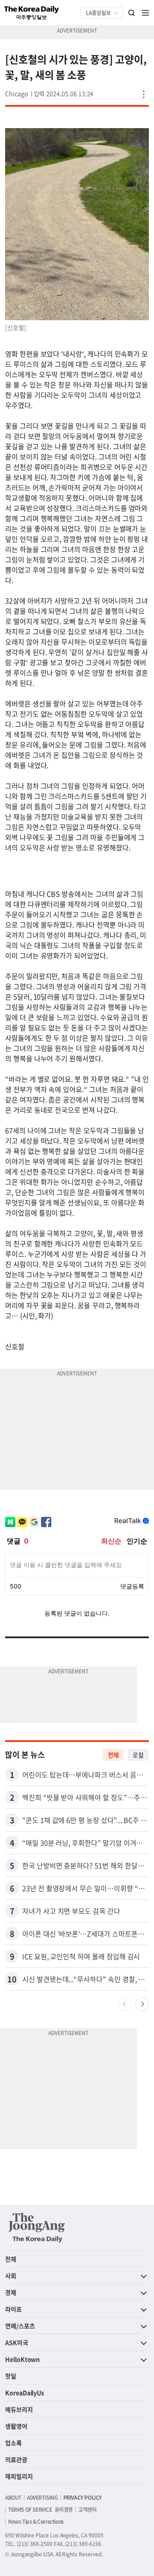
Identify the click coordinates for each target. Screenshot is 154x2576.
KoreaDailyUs (25, 2393)
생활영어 (16, 2426)
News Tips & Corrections (36, 2522)
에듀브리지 (19, 2409)
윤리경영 (64, 2510)
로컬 (138, 1755)
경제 (11, 2292)
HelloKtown (22, 2359)
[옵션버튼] (144, 94)
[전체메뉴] (145, 13)
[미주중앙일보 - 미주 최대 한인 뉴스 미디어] (32, 13)
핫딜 (11, 2376)
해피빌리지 (19, 2476)
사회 (11, 2276)
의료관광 (16, 2459)
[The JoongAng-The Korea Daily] (37, 2228)
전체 (113, 1755)
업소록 (13, 2443)
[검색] (132, 13)
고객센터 (87, 2510)
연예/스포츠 (20, 2326)
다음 (142, 2004)
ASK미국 (17, 2342)
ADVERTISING (42, 2498)
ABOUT (13, 2498)
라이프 (13, 2309)
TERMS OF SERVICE (30, 2510)
